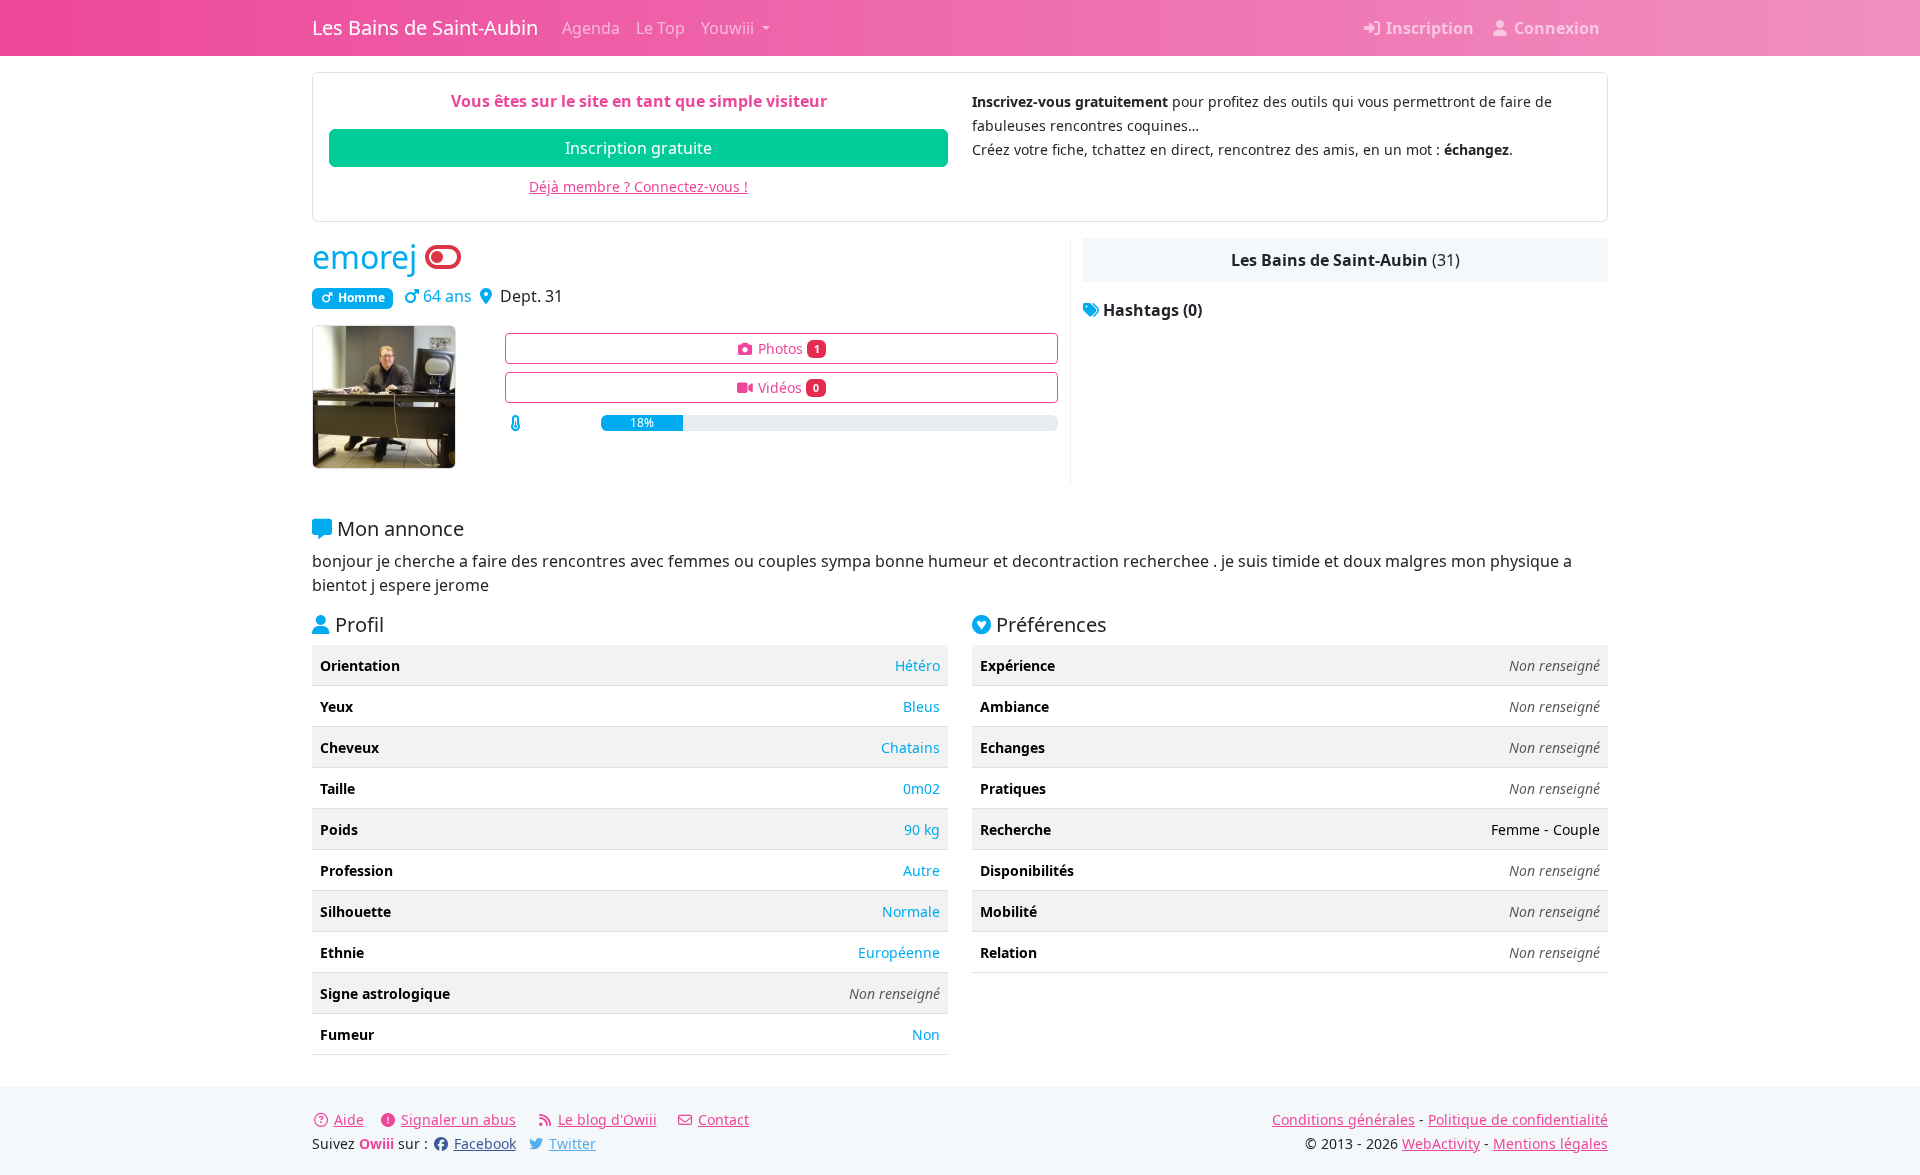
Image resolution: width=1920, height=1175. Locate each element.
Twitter (572, 1143)
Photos (787, 348)
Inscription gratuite (638, 148)
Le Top (660, 28)
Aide (349, 1119)
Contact (723, 1119)
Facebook (485, 1143)
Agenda (591, 28)
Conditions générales (1343, 1119)
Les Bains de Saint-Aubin (425, 27)
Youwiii (729, 28)
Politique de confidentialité (1518, 1119)
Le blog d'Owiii (607, 1119)
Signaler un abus (458, 1119)
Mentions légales (1550, 1143)
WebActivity (1441, 1143)
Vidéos (786, 387)
